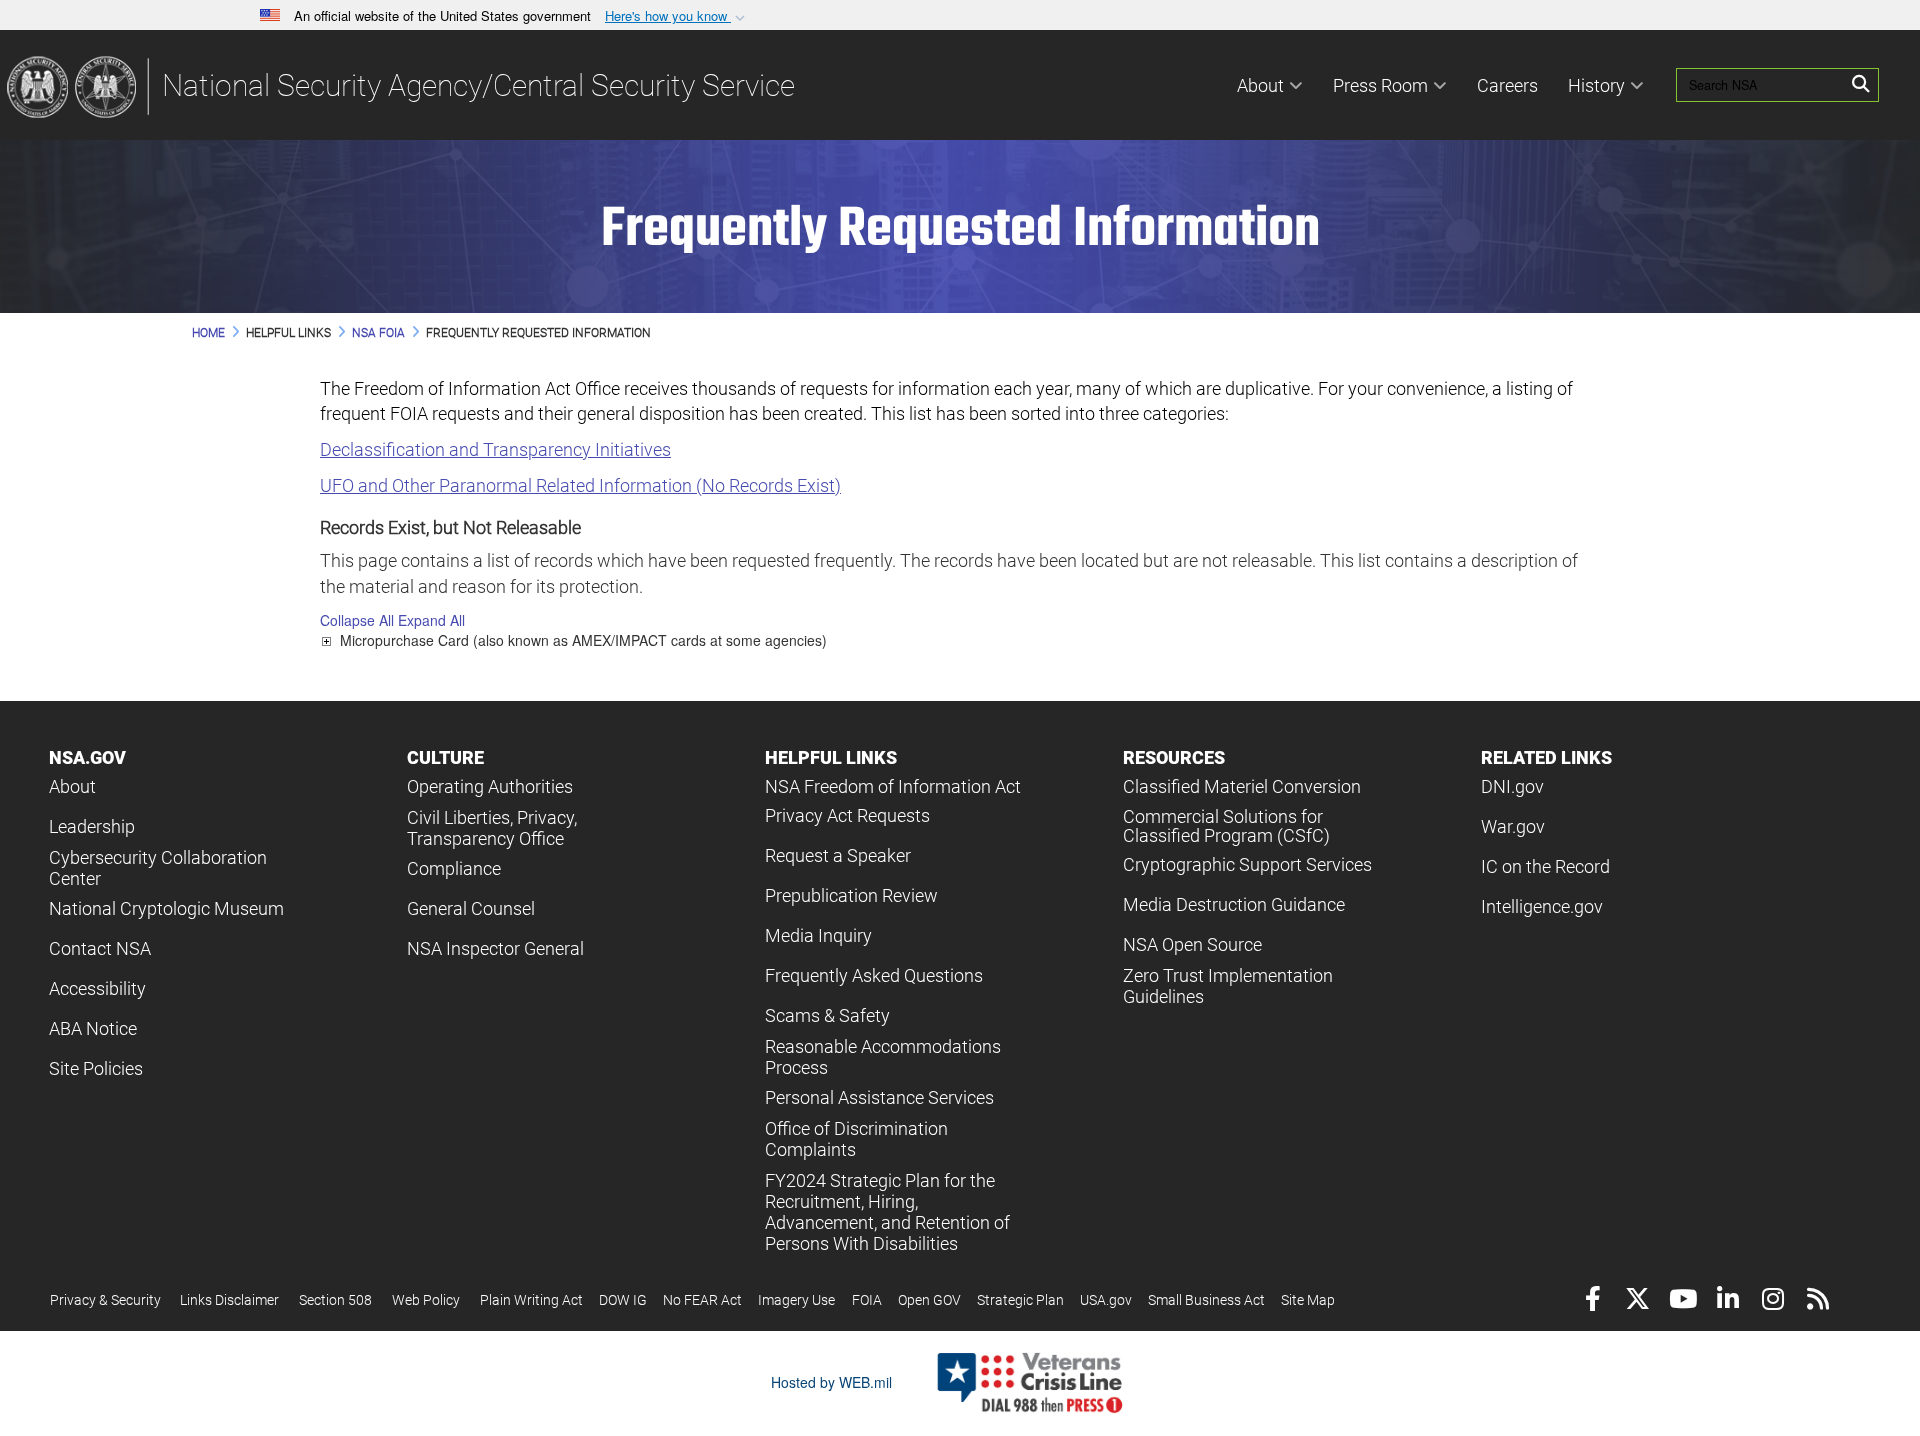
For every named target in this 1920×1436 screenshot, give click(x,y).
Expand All (431, 620)
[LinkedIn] (1727, 1301)
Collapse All (357, 620)
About (1260, 85)
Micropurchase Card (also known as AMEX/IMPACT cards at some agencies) (583, 640)
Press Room (1380, 85)
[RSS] (1817, 1301)
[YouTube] (1682, 1301)
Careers (1507, 85)
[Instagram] (1772, 1301)
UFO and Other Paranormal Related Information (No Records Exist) (580, 485)
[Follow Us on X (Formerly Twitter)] (1637, 1301)
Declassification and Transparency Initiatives (495, 449)
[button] (677, 16)
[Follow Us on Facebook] (1592, 1301)
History (1596, 85)
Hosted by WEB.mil (831, 1382)
